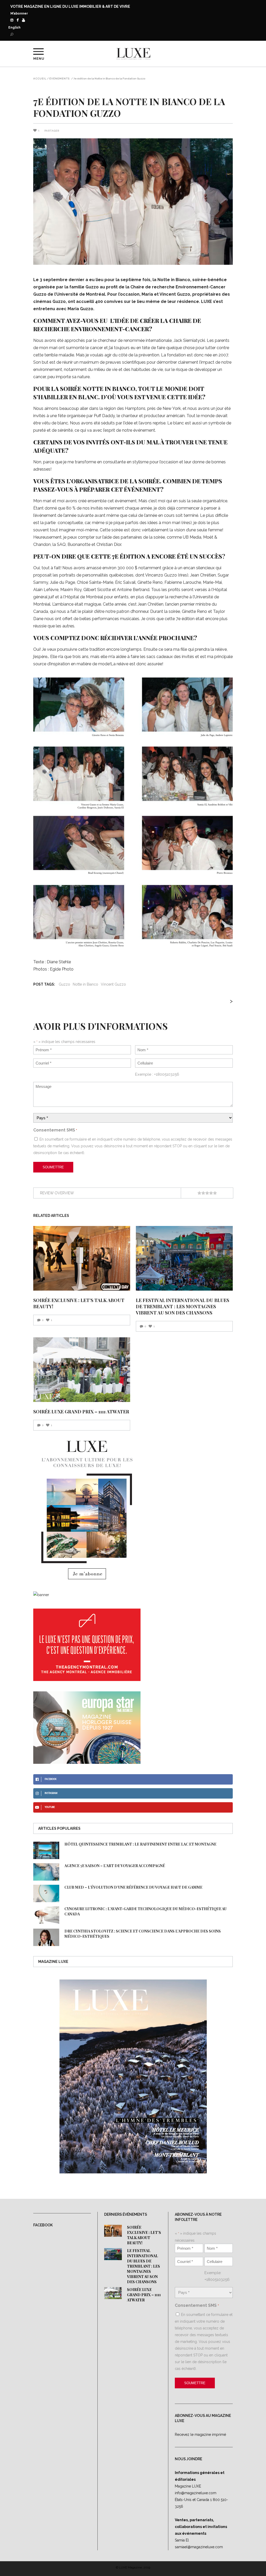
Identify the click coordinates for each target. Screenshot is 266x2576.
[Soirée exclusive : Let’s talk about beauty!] (82, 1258)
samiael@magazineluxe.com (199, 2547)
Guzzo (64, 984)
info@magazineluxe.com (196, 2493)
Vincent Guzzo (113, 984)
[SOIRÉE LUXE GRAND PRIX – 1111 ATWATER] (82, 1370)
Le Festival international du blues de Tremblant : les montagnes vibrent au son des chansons (182, 1306)
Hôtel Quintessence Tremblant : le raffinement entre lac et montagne (140, 1844)
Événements (59, 79)
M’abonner (19, 13)
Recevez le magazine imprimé (200, 2435)
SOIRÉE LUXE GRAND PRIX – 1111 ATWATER (81, 1412)
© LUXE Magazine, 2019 (133, 2567)
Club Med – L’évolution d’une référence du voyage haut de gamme (133, 1887)
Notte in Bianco (85, 984)
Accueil (40, 79)
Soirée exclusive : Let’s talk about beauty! (144, 2235)
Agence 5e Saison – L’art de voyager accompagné (115, 1866)
